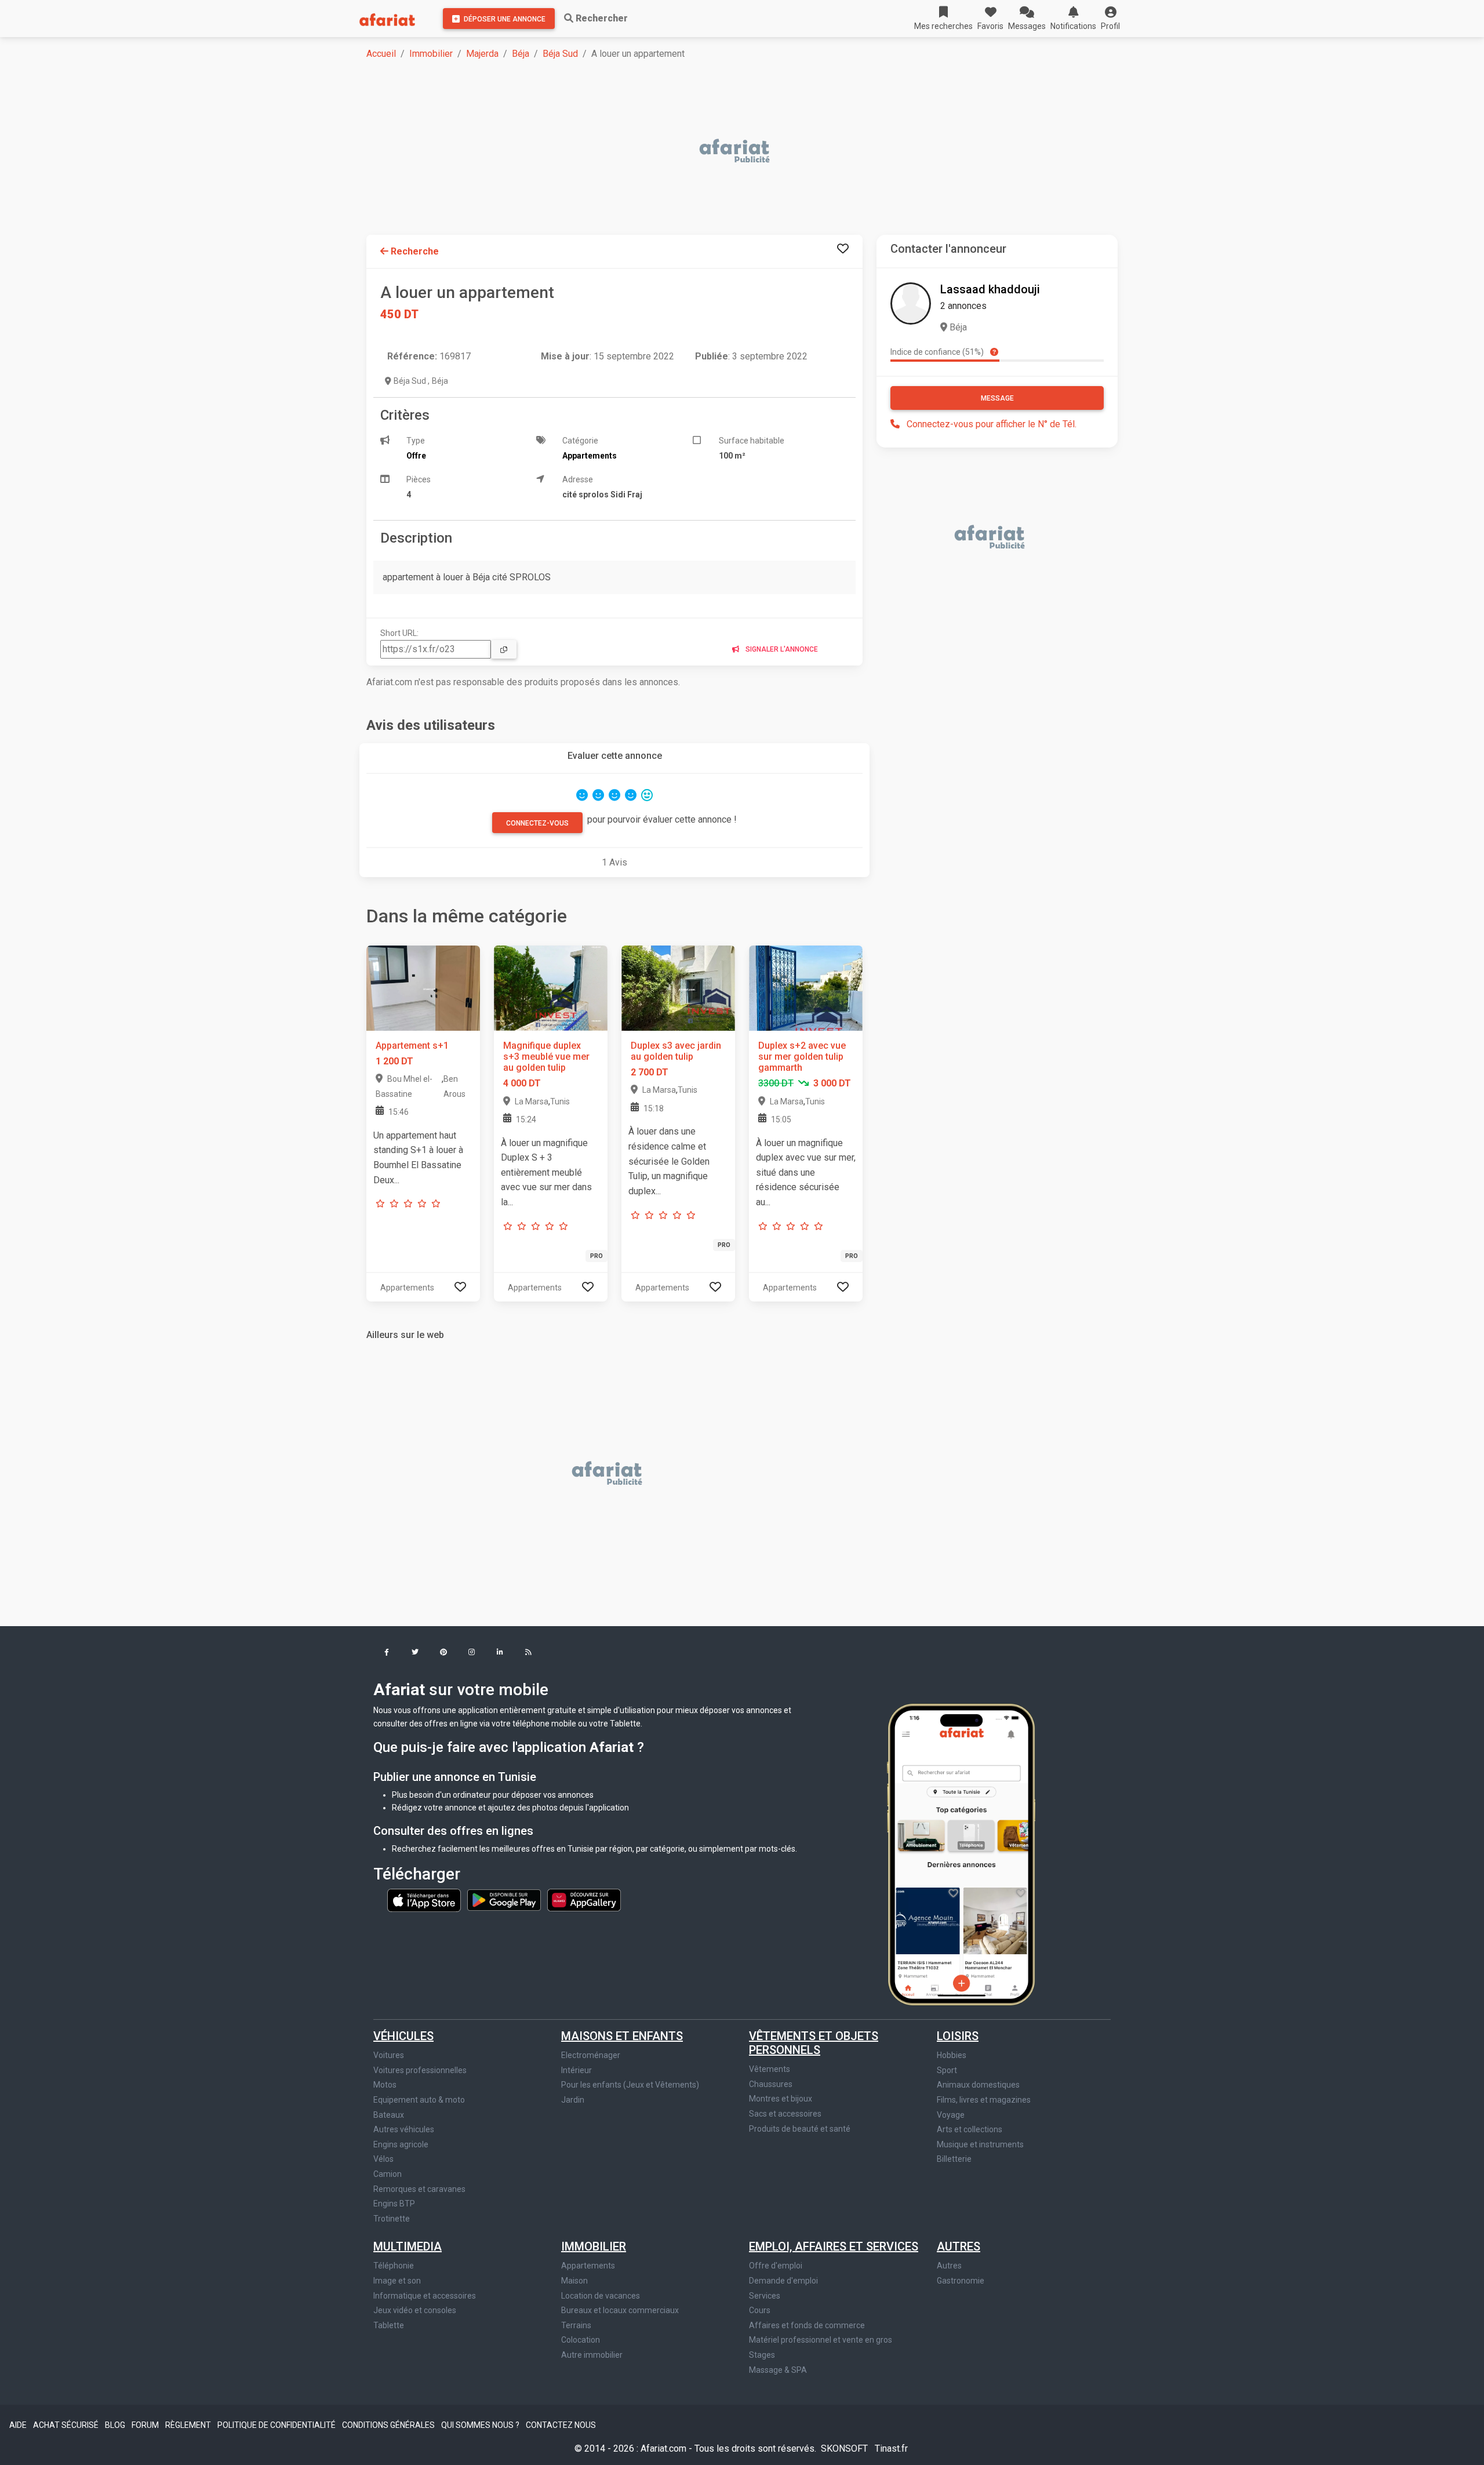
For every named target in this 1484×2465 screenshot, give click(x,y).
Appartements (588, 2266)
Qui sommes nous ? (481, 2425)
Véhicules (403, 2036)
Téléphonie (394, 2266)
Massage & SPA (778, 2370)
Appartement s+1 (412, 1046)
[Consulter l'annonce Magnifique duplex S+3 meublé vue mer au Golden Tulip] (551, 988)
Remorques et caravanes (419, 2189)
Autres (959, 2246)
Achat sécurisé (67, 2425)
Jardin (573, 2100)
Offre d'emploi (776, 2266)
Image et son (397, 2281)
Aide (19, 2425)
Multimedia (408, 2246)
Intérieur (576, 2070)
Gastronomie (961, 2281)
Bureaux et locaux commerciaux (620, 2310)
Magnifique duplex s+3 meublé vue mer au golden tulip (546, 1057)
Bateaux (389, 2115)
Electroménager (591, 2055)
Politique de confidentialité (277, 2425)
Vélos (383, 2159)
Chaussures (771, 2084)
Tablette (389, 2325)
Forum (146, 2425)
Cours (760, 2310)
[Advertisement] (714, 152)
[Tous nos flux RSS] (528, 1653)
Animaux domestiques (978, 2085)
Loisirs (958, 2036)
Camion (388, 2174)
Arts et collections (970, 2129)
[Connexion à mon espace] (843, 249)
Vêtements (770, 2069)
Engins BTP (394, 2204)
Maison (574, 2281)
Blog (116, 2425)
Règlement (189, 2425)
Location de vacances (601, 2296)
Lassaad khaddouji (990, 289)
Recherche (414, 251)
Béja (521, 54)
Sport (947, 2070)
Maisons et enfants (622, 2036)
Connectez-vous (537, 823)
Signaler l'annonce (781, 649)
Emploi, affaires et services (834, 2246)
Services (765, 2296)
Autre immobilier (592, 2355)
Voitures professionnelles (420, 2070)
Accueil (381, 54)
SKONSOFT (845, 2448)
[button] (1110, 19)
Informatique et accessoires (425, 2296)
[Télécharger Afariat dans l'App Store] (425, 1899)
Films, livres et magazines (984, 2100)
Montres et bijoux (781, 2099)
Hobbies (952, 2055)
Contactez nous (561, 2425)
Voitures (389, 2055)
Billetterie (954, 2159)
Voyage (951, 2115)
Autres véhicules (404, 2129)
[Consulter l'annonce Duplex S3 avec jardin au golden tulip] (678, 988)
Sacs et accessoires (785, 2114)
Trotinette (392, 2219)
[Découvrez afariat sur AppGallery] (584, 1899)
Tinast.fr (891, 2448)
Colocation (581, 2340)
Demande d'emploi (783, 2281)
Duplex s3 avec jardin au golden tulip (676, 1051)
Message (997, 398)
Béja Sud (560, 54)
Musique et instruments (980, 2144)
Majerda (482, 54)
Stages (762, 2355)
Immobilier (431, 54)
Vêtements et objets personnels (814, 2043)
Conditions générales (389, 2425)
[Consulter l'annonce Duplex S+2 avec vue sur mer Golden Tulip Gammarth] (806, 988)
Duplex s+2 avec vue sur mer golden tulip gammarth (802, 1057)
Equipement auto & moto (419, 2100)
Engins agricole (401, 2144)
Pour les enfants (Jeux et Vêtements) (630, 2085)
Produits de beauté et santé (800, 2129)
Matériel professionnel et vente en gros (821, 2340)
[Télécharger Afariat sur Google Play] (505, 1899)
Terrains (576, 2325)
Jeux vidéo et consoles (415, 2310)
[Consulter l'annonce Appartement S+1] (423, 988)
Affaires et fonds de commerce (807, 2325)
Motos (385, 2085)
